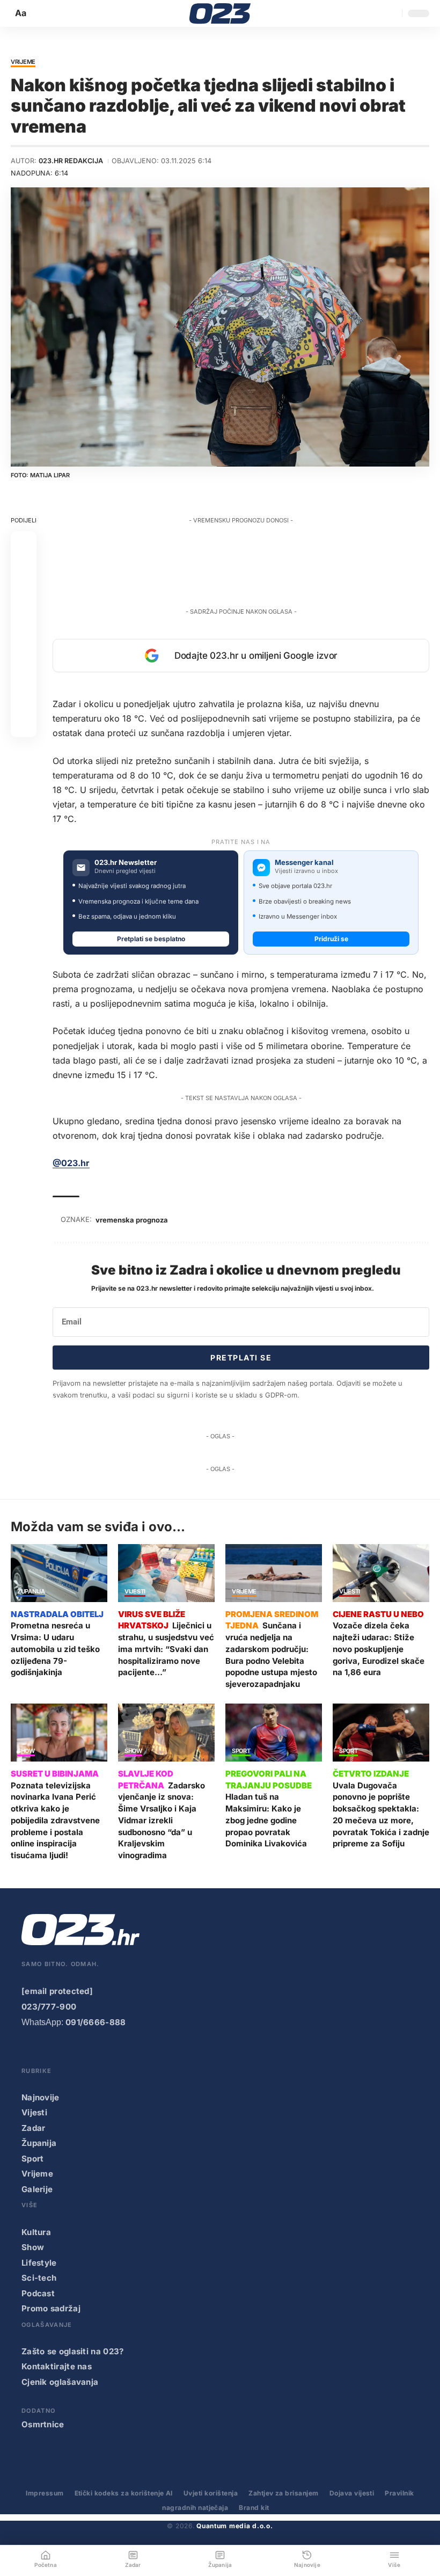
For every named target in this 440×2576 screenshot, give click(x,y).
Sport (241, 1751)
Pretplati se (241, 1358)
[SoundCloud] (115, 2052)
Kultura (36, 2232)
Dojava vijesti (352, 2493)
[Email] (24, 724)
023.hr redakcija (71, 161)
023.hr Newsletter (126, 863)
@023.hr (71, 1163)
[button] (21, 13)
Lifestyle (39, 2263)
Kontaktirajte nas (57, 2366)
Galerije (37, 2189)
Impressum (45, 2493)
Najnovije (41, 2097)
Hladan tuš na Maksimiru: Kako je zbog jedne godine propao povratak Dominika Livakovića (266, 1820)
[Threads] (158, 2052)
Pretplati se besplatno (151, 939)
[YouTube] (50, 2052)
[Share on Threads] (24, 673)
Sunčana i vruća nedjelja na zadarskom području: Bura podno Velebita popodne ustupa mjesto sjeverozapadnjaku (271, 1655)
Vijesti (135, 1592)
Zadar (34, 2128)
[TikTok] (93, 2052)
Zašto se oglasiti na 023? (73, 2351)
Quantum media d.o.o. (234, 2526)
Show (26, 1751)
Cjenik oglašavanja (60, 2382)
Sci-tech (39, 2278)
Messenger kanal (304, 863)
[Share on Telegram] (24, 647)
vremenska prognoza (132, 1220)
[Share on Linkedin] (24, 621)
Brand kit (254, 2508)
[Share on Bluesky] (24, 698)
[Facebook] (28, 2052)
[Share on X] (24, 570)
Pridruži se (331, 939)
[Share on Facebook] (24, 544)
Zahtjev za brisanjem (284, 2493)
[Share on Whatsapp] (24, 595)
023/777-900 (49, 2007)
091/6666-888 (96, 2022)
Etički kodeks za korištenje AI (124, 2493)
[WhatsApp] (137, 2052)
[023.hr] (220, 13)
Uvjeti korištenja (211, 2493)
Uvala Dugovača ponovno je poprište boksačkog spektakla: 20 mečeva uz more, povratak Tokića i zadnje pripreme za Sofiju (381, 1815)
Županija (31, 1592)
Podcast (38, 2293)
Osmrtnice (43, 2424)
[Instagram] (72, 2052)
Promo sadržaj (51, 2308)
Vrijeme (23, 62)
